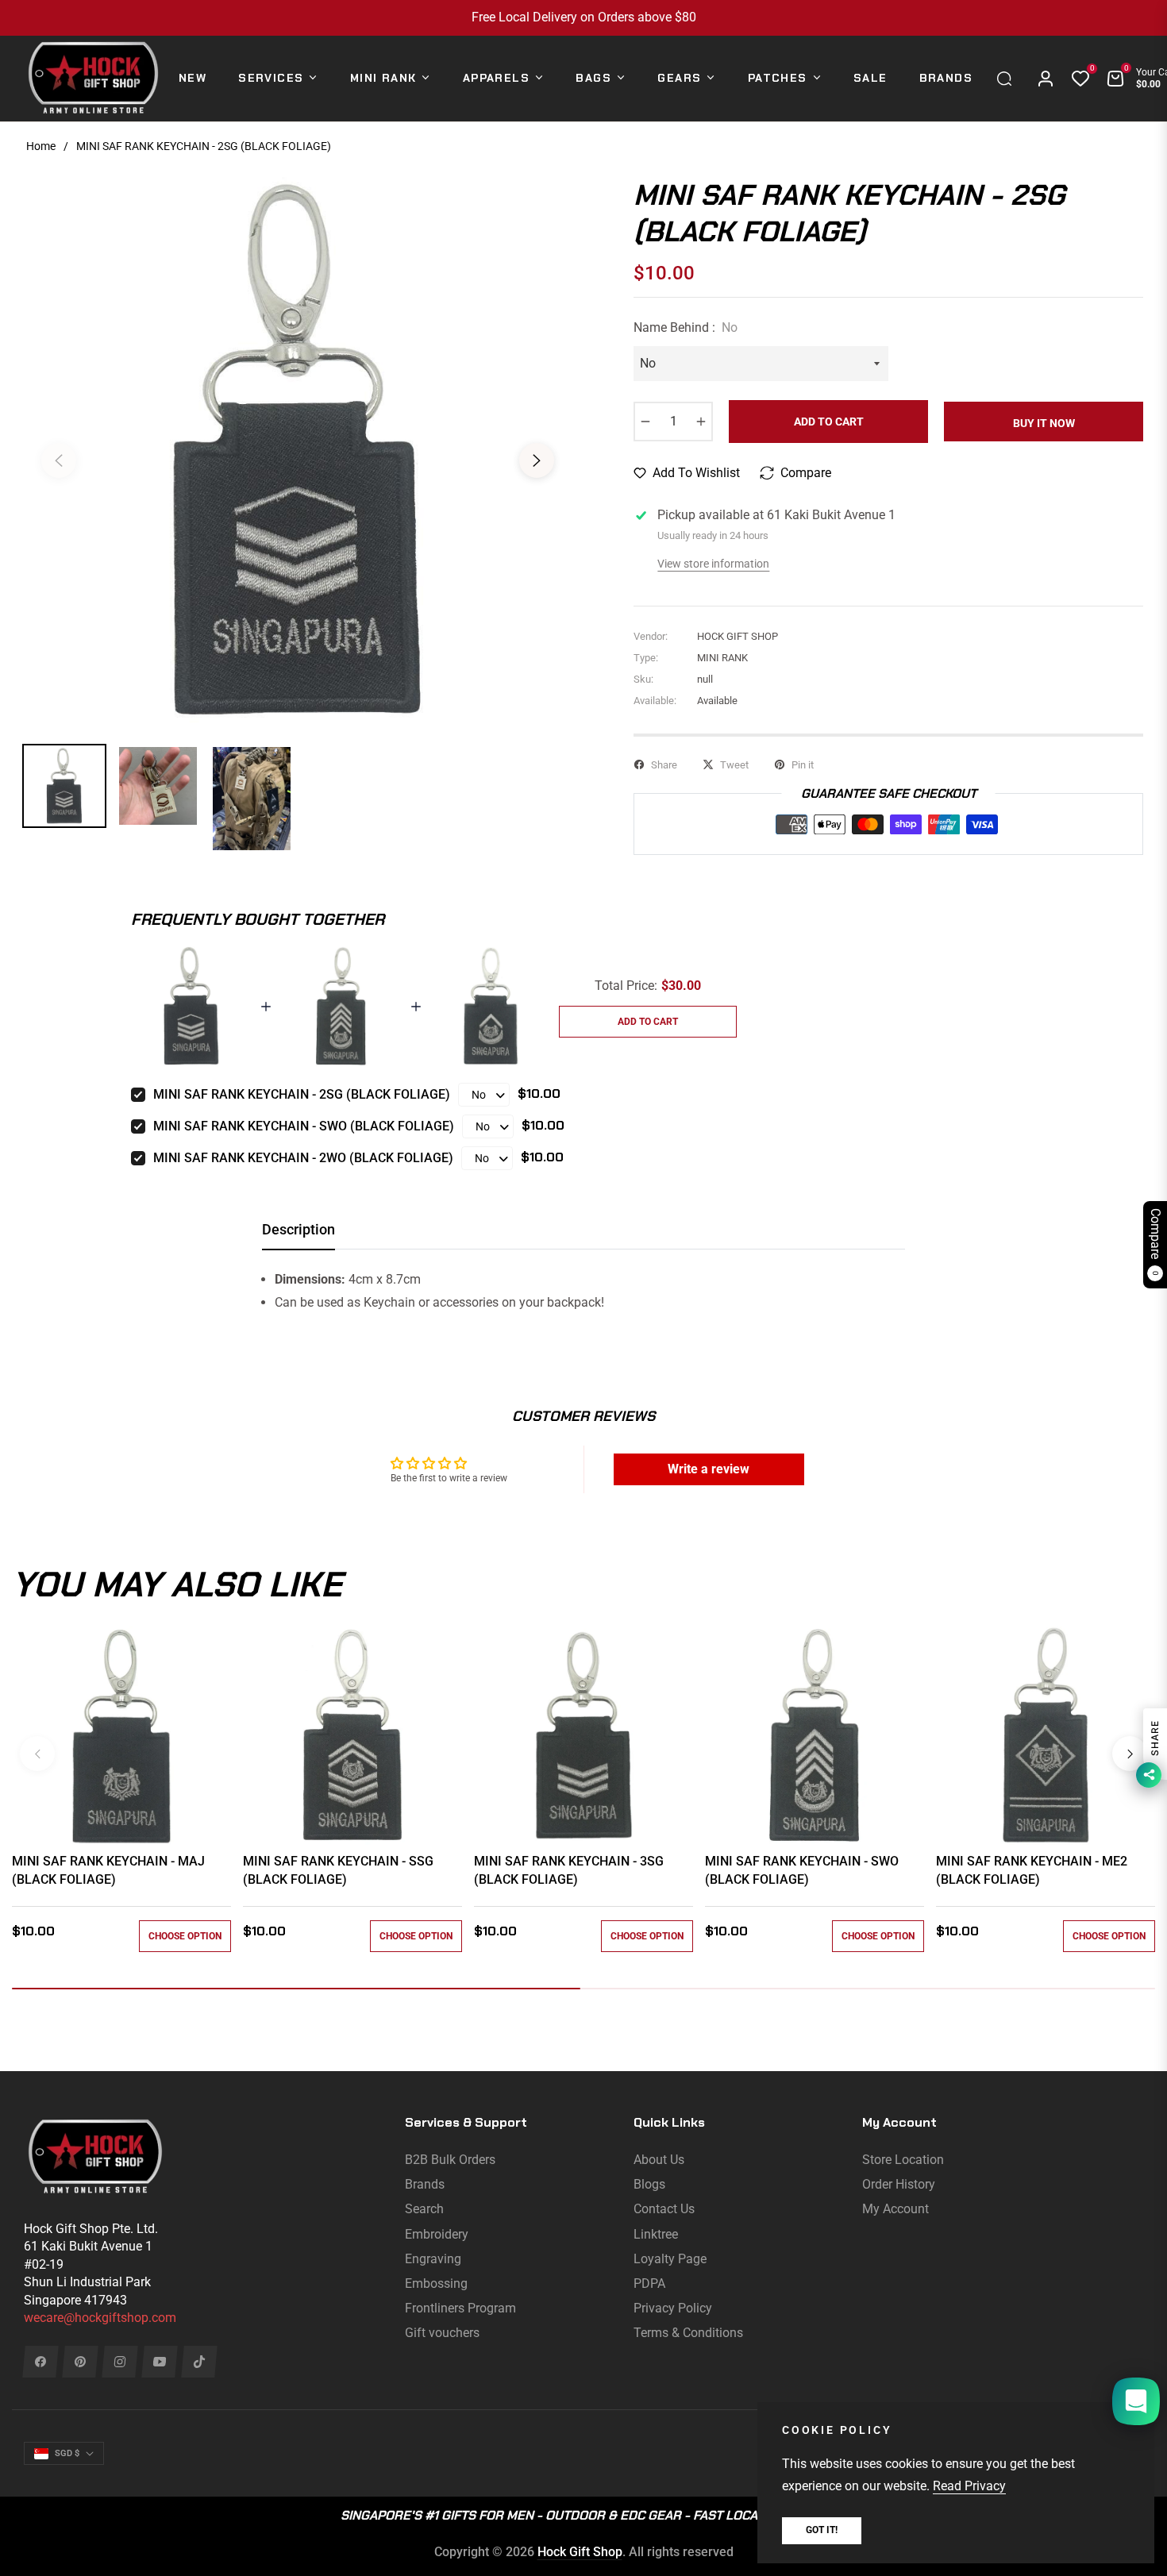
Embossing (436, 2283)
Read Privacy (969, 2486)
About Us (659, 2160)
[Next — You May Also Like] (1130, 1754)
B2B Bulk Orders (450, 2160)
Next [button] (537, 460)
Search (424, 2209)
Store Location (903, 2160)
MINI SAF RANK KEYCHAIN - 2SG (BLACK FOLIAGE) (302, 1094)
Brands (425, 2184)
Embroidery (437, 2234)
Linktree (656, 2234)
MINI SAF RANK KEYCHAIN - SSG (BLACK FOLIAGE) (338, 1870)
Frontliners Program (460, 2308)
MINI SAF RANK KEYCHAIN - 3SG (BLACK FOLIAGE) (569, 1870)
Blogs (649, 2184)
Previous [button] (59, 460)
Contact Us (664, 2209)
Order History (899, 2184)
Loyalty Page (670, 2259)
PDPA (649, 2283)
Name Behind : (686, 327)
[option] (298, 451)
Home (41, 146)
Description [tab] (298, 1229)
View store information (713, 564)
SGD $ (67, 2453)
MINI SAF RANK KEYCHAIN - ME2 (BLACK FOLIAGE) (1032, 1870)
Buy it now (1044, 423)
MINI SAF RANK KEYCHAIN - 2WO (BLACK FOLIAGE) (303, 1158)
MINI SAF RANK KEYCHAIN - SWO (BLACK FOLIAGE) (304, 1126)
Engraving (433, 2259)
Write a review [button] (709, 1469)
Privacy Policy (673, 2308)
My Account (895, 2209)
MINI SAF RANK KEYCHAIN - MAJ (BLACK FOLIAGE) (108, 1870)
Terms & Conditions (688, 2333)
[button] (1008, 79)
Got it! (822, 2530)
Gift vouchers (442, 2333)
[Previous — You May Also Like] (37, 1754)
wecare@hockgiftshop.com (100, 2318)
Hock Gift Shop (580, 2552)
